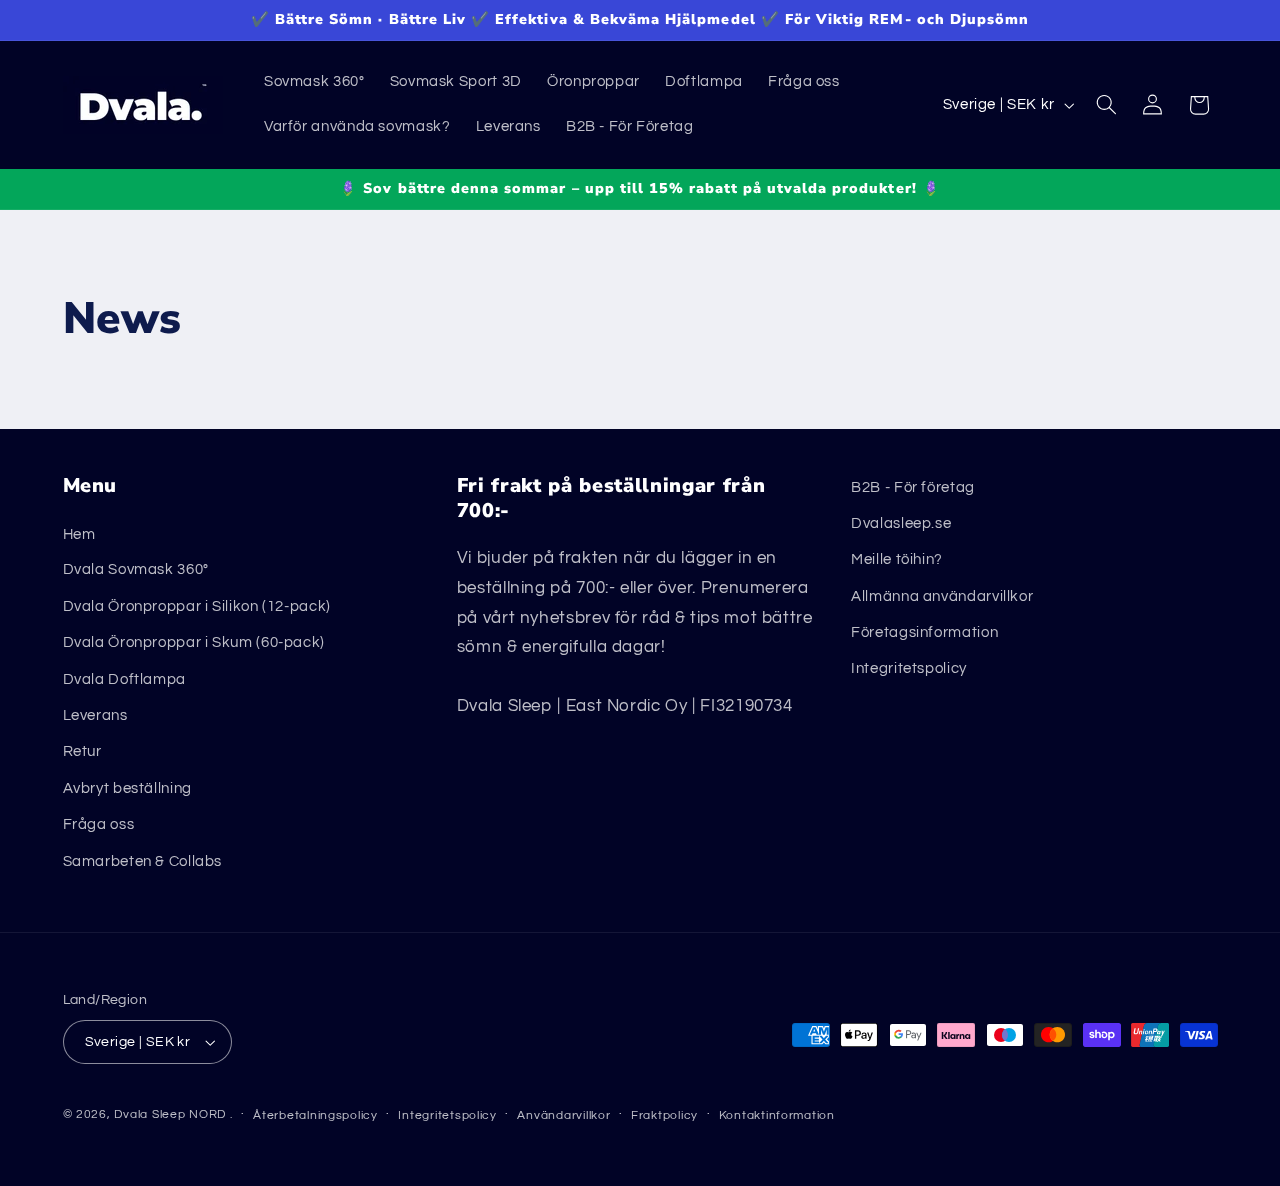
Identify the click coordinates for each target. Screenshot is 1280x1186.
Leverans (95, 715)
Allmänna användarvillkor (942, 596)
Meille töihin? (897, 559)
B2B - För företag (913, 487)
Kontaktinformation (777, 1115)
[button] (1106, 105)
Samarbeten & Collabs (143, 861)
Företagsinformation (924, 632)
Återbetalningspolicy (315, 1115)
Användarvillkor (563, 1115)
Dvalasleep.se (901, 523)
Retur (82, 751)
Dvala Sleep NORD (170, 1114)
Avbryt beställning (127, 788)
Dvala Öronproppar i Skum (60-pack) (194, 642)
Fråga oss (99, 824)
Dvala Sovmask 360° (136, 569)
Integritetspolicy (909, 668)
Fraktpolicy (664, 1115)
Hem (79, 533)
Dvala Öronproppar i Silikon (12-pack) (197, 606)
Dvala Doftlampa (124, 679)
